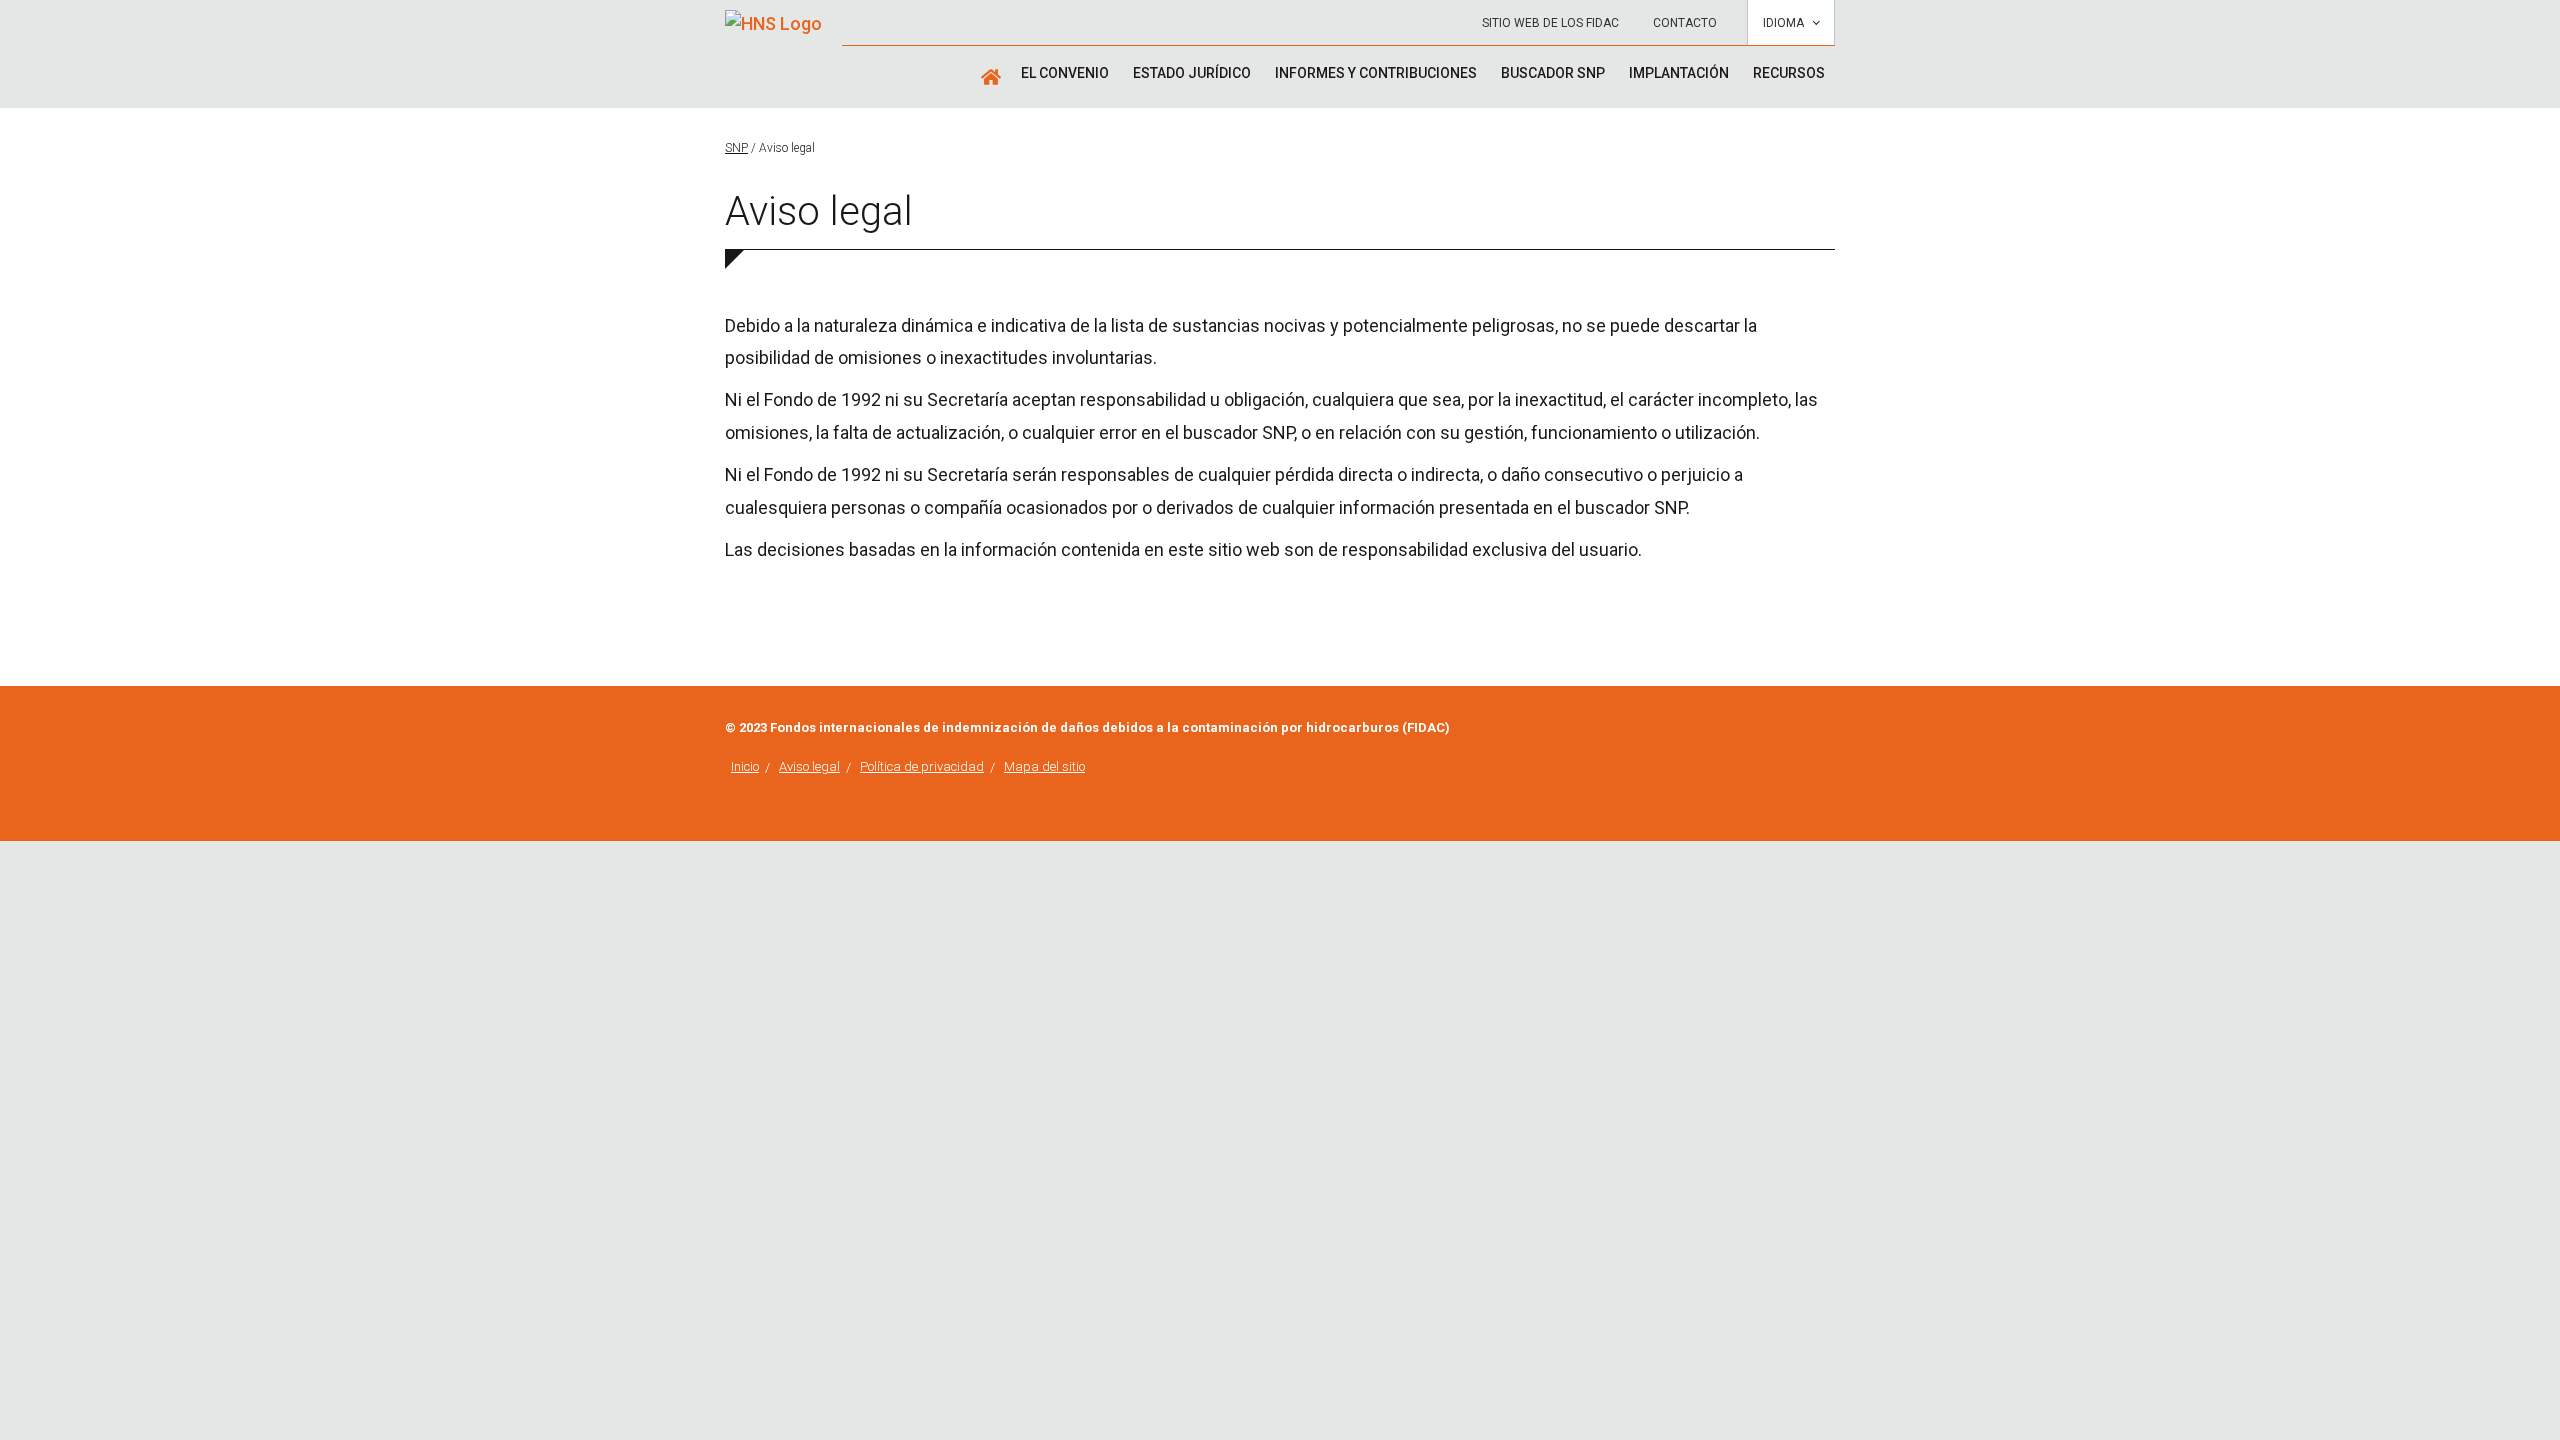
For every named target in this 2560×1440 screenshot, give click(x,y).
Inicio (745, 766)
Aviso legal (809, 766)
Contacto (1685, 23)
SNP (736, 148)
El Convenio (1065, 73)
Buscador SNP (1553, 73)
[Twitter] (1829, 729)
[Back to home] (773, 16)
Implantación (1679, 73)
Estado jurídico (1192, 73)
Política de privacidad (922, 766)
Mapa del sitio (1044, 766)
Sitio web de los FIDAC (1550, 23)
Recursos (1789, 73)
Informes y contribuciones (1376, 73)
